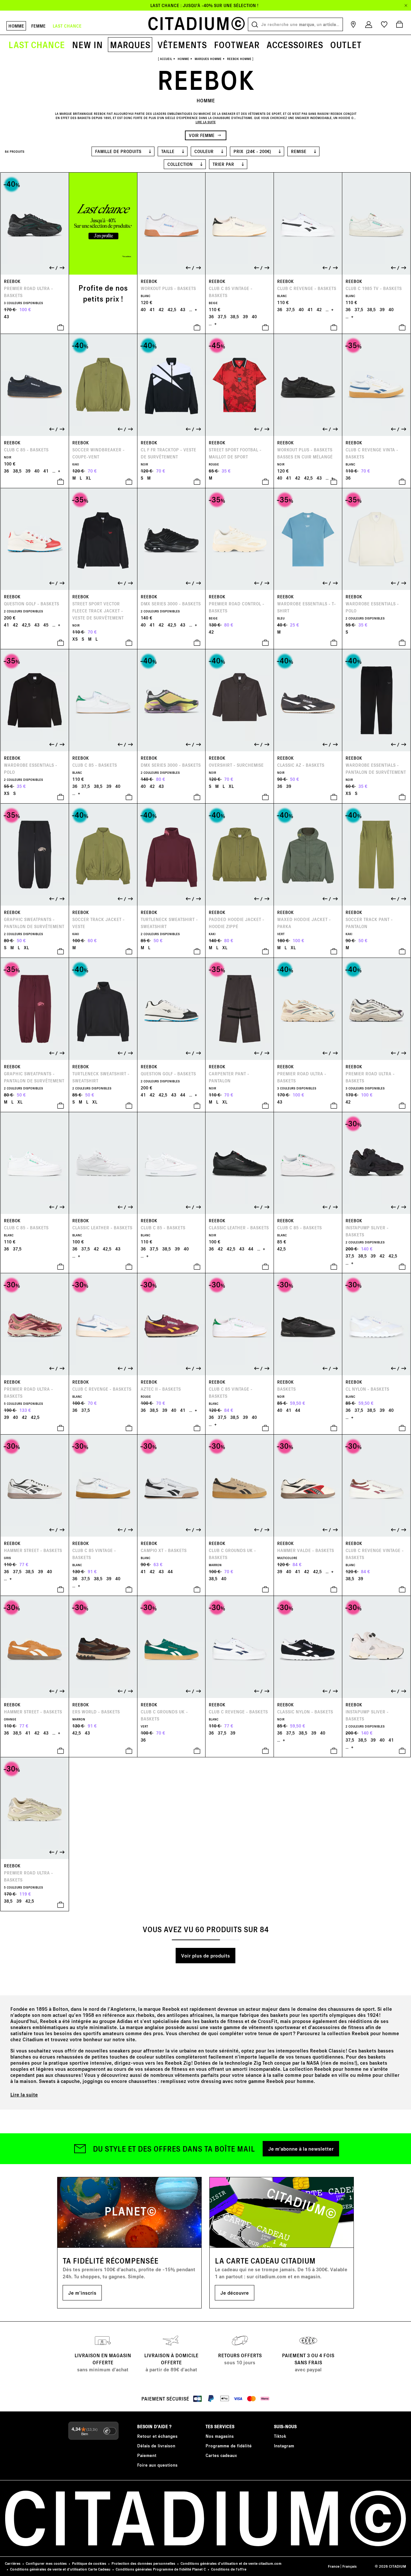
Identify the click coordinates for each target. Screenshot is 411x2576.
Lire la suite (24, 2094)
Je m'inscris (82, 2293)
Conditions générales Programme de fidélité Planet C (161, 2569)
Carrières (13, 2563)
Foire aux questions (157, 2465)
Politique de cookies (89, 2563)
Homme (16, 26)
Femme (38, 26)
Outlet (346, 45)
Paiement (147, 2455)
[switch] (110, 2431)
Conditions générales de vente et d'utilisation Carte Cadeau (60, 2569)
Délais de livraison (156, 2446)
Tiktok (280, 2436)
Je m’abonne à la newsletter (301, 2149)
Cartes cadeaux (221, 2455)
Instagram (284, 2446)
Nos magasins (220, 2436)
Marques (130, 45)
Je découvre (235, 2293)
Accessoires (295, 45)
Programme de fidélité (229, 2446)
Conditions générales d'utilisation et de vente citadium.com (231, 2563)
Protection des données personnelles (143, 2563)
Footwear (237, 45)
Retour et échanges (157, 2436)
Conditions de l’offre (229, 2569)
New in (87, 45)
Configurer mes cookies (46, 2563)
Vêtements (182, 45)
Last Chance (37, 45)
